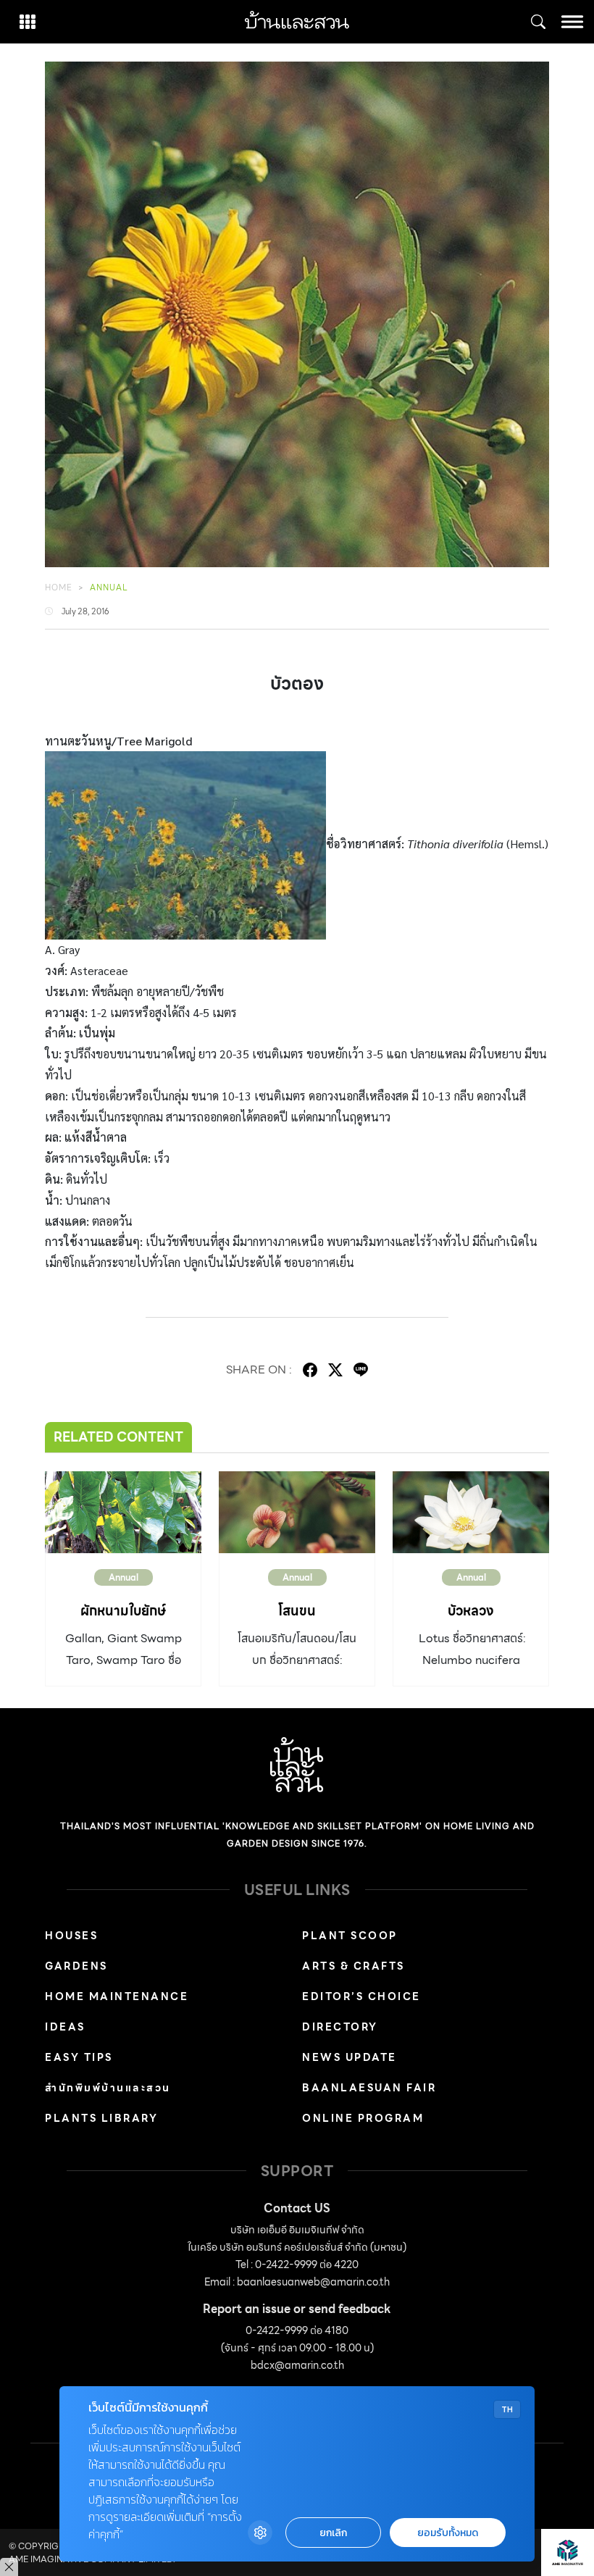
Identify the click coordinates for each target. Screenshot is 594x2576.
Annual (109, 587)
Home (59, 587)
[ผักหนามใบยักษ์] (123, 1512)
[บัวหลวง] (471, 1512)
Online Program (363, 2118)
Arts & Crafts (354, 1966)
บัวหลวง (471, 1611)
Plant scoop (350, 1936)
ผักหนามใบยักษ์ (123, 1611)
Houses (71, 1936)
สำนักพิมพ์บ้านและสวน (108, 2088)
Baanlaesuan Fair (369, 2088)
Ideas (65, 2027)
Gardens (76, 1966)
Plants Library (101, 2118)
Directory (340, 2027)
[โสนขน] (297, 1512)
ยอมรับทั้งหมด (448, 2533)
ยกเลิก (333, 2533)
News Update (350, 2057)
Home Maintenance (117, 1996)
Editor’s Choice (361, 1996)
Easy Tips (79, 2057)
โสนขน (297, 1611)
